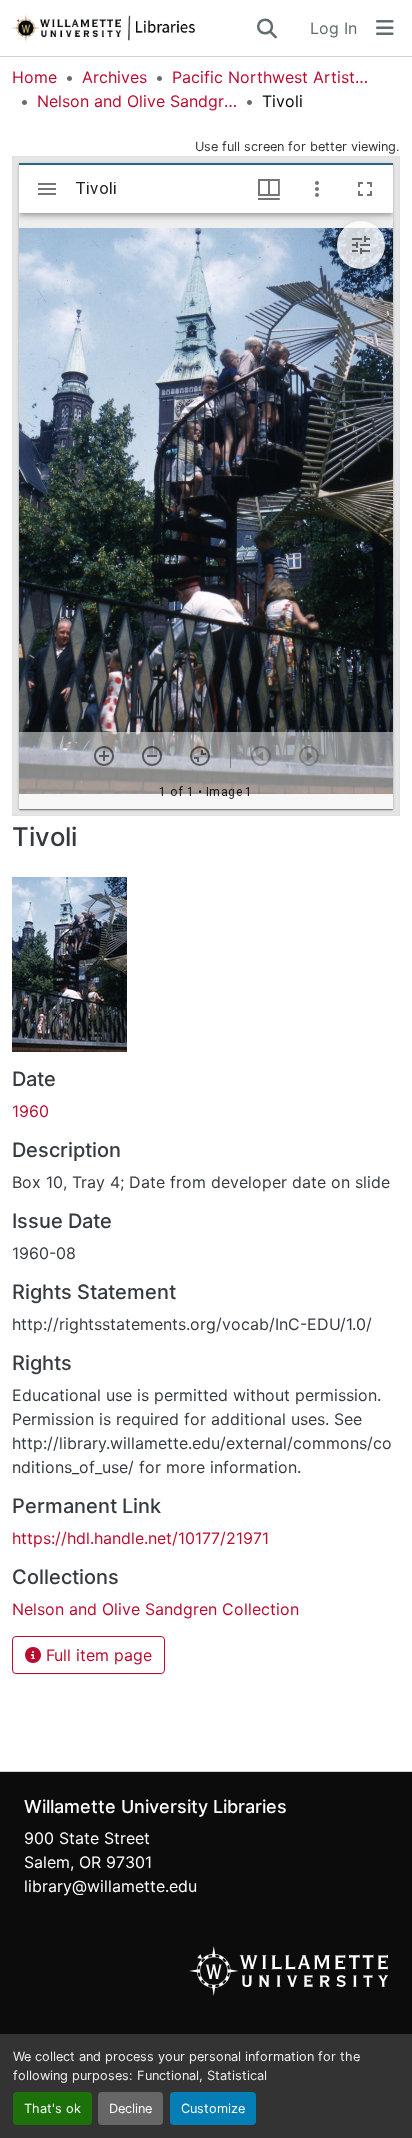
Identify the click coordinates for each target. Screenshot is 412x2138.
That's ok (52, 2108)
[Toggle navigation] (385, 28)
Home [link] (34, 77)
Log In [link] (333, 28)
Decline (130, 2108)
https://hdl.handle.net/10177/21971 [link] (140, 1538)
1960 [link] (30, 1111)
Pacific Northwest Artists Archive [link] (272, 77)
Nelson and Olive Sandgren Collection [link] (137, 101)
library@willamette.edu (110, 1886)
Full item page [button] (96, 1655)
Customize (213, 2108)
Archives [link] (114, 77)
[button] (133, 28)
